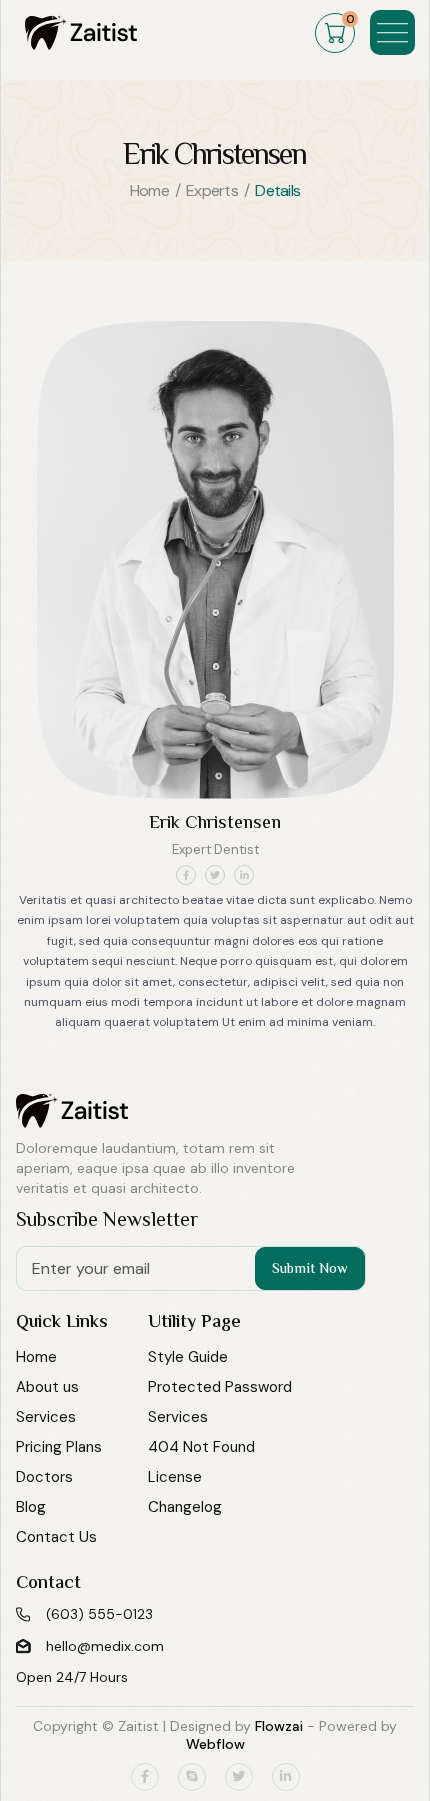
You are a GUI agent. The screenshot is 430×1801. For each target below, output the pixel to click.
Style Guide (188, 1357)
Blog (31, 1507)
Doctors (44, 1477)
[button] (335, 33)
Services (46, 1417)
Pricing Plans (59, 1447)
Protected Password (220, 1387)
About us (47, 1387)
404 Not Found (201, 1447)
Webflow (215, 1744)
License (175, 1477)
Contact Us (56, 1537)
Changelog (185, 1507)
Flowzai (279, 1726)
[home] (76, 32)
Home (36, 1357)
